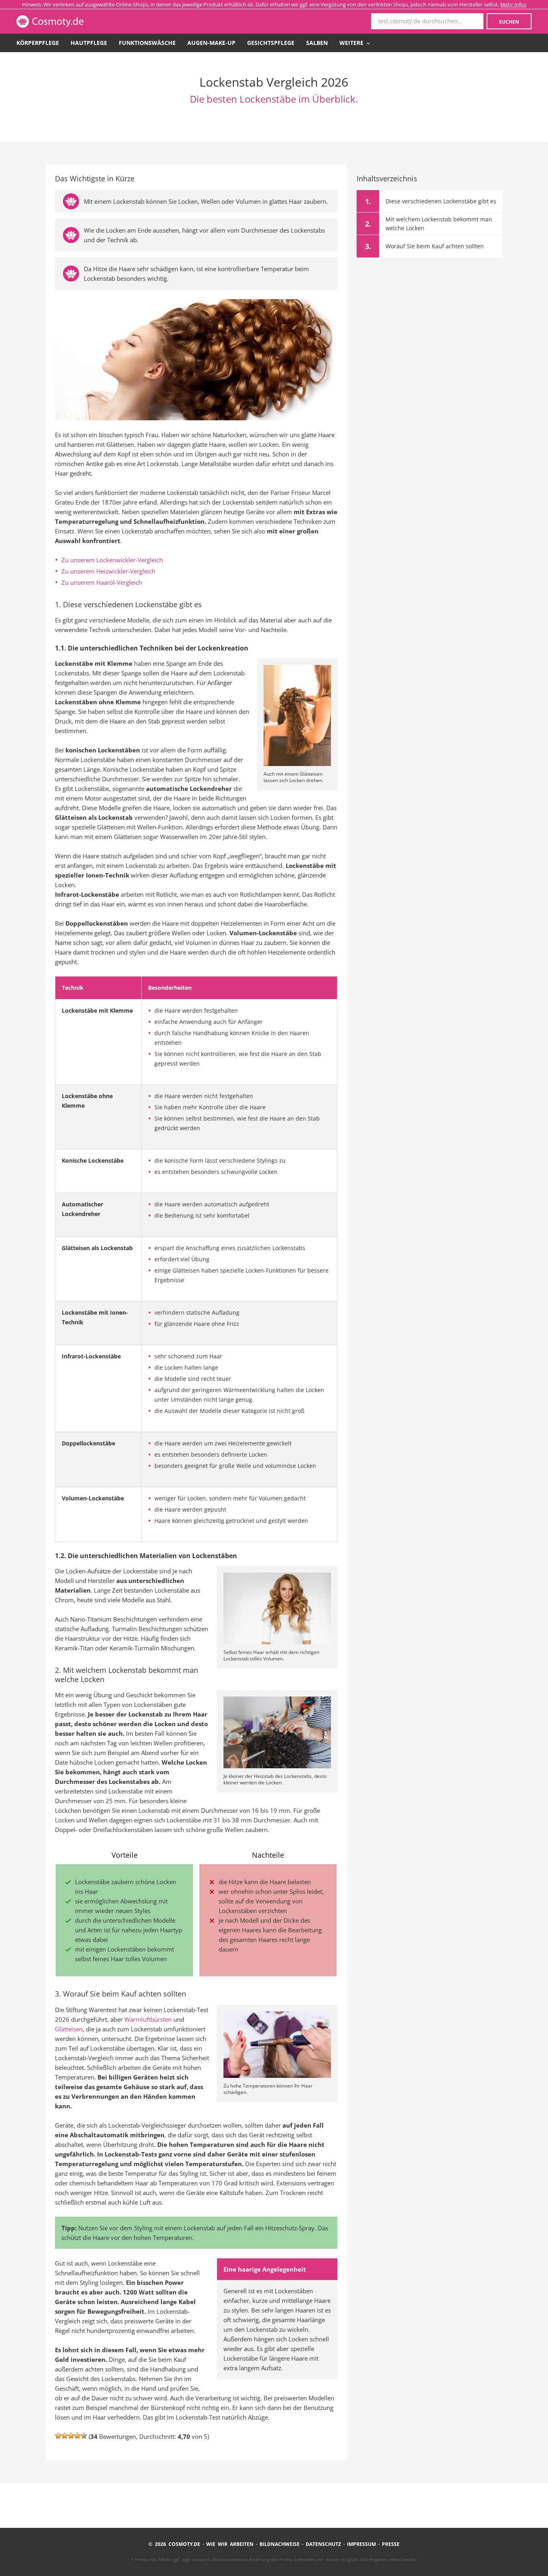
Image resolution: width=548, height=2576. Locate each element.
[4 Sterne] (77, 2436)
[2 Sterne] (65, 2436)
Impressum (361, 2544)
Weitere (352, 43)
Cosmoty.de (72, 21)
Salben (317, 43)
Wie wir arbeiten (230, 2544)
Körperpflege (38, 43)
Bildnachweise (280, 2544)
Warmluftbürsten (148, 2019)
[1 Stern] (58, 2436)
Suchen (509, 22)
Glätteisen (69, 2029)
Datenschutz (323, 2544)
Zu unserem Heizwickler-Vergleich (108, 571)
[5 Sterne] (84, 2436)
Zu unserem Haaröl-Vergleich (102, 582)
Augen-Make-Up (211, 43)
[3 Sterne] (71, 2436)
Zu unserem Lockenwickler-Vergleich (112, 560)
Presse (391, 2544)
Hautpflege (89, 43)
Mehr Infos (513, 4)
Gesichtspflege (271, 43)
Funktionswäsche (147, 43)
